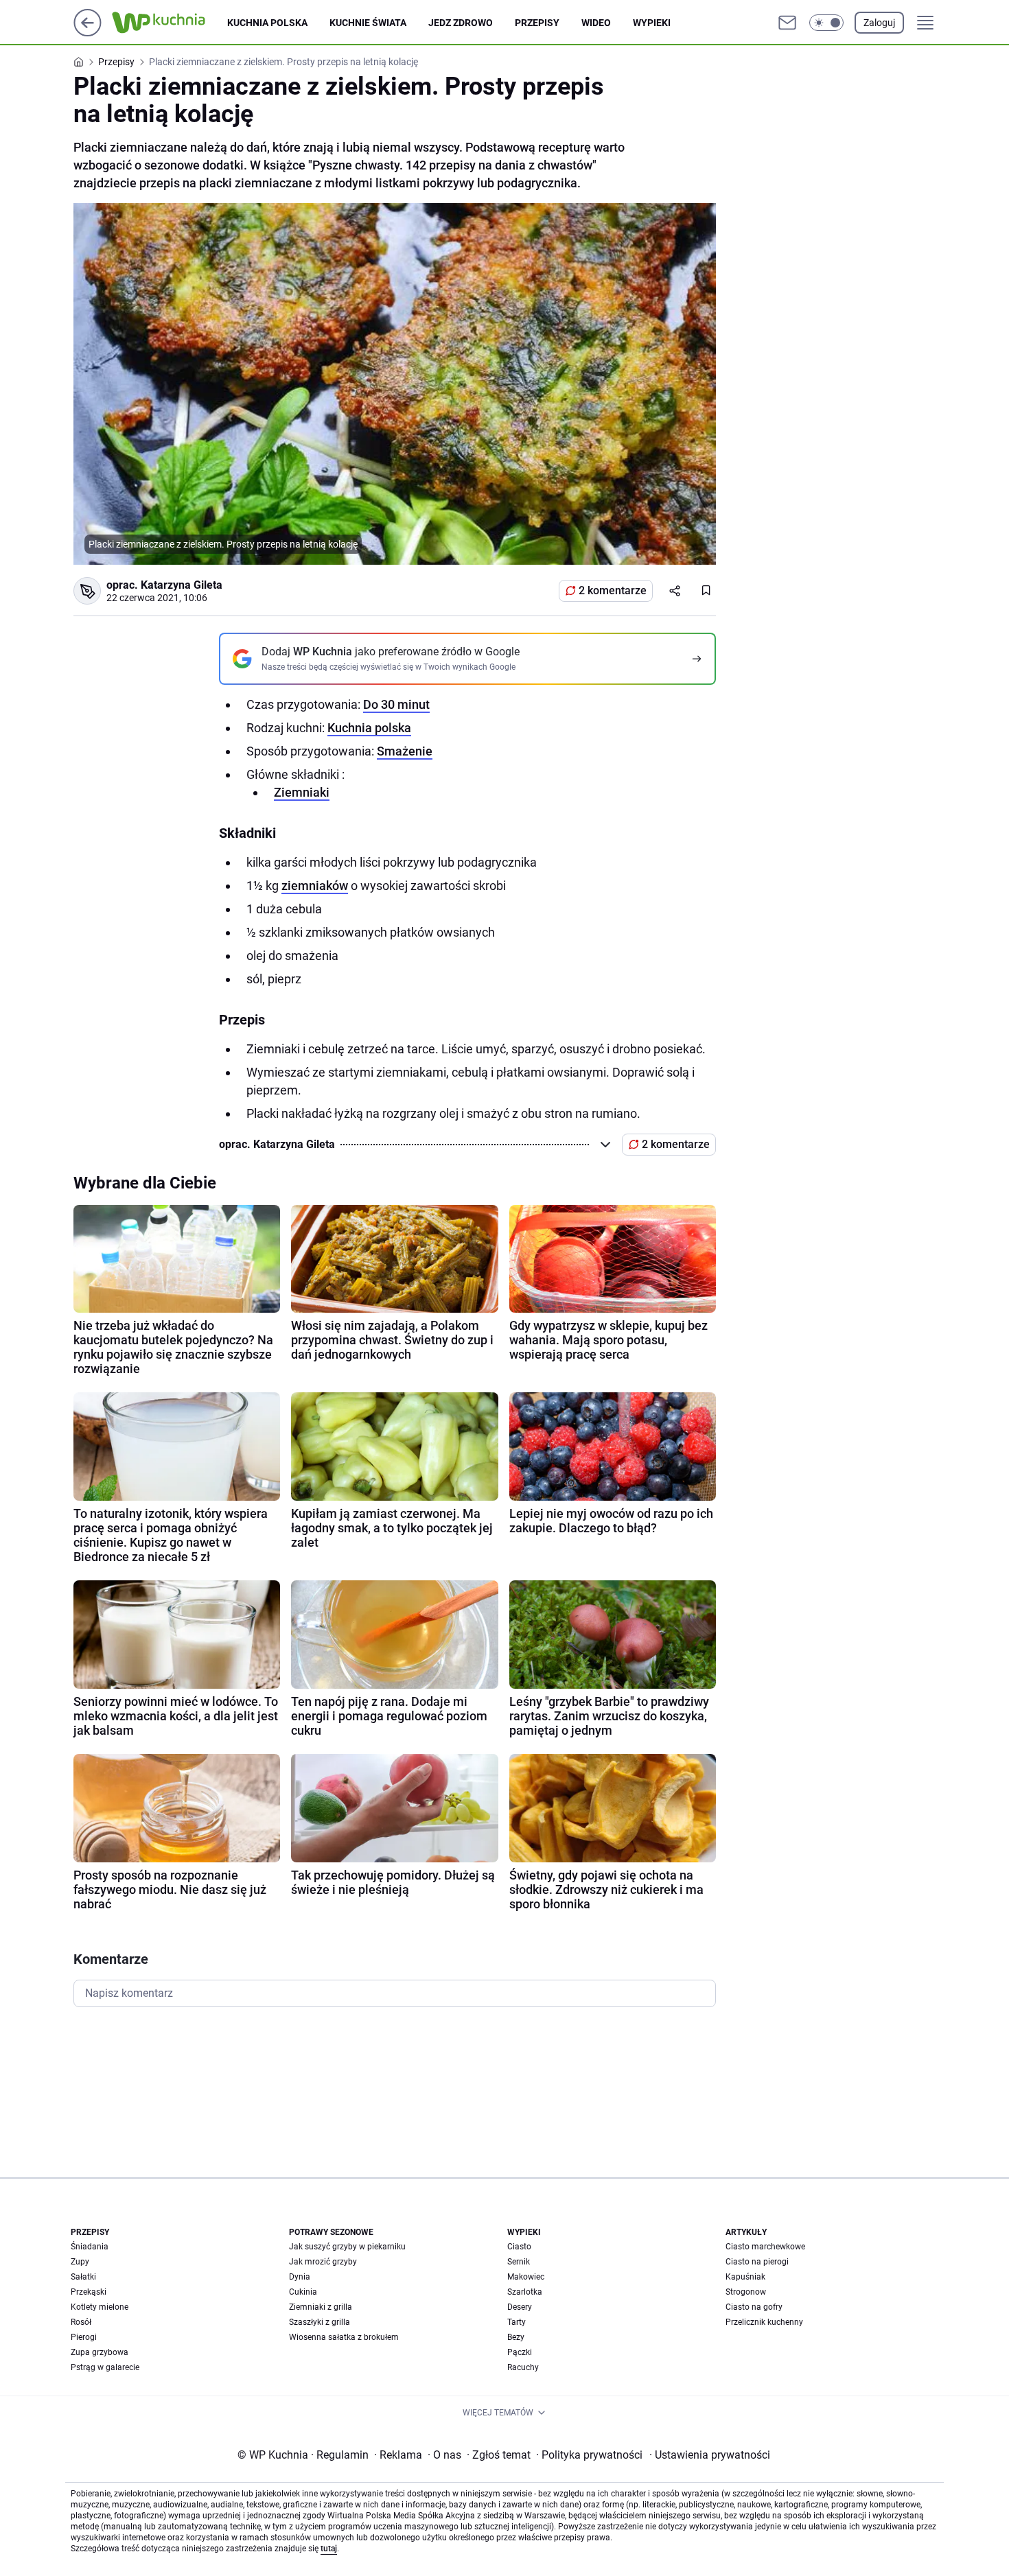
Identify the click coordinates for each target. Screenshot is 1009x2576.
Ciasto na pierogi (757, 2262)
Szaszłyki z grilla (320, 2322)
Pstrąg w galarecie (105, 2367)
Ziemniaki (302, 792)
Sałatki (83, 2277)
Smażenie (405, 751)
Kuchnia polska (267, 23)
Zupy (80, 2262)
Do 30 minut (396, 704)
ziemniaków (315, 886)
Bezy (516, 2337)
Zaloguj (879, 23)
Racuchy (523, 2367)
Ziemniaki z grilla (321, 2307)
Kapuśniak (745, 2277)
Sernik (519, 2262)
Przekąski (89, 2292)
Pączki (520, 2352)
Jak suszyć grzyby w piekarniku (347, 2247)
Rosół (81, 2322)
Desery (520, 2307)
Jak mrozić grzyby (323, 2262)
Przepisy (537, 23)
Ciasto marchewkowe (765, 2247)
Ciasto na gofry (754, 2307)
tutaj (329, 2549)
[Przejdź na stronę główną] (88, 33)
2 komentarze (613, 590)
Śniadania (90, 2247)
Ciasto (519, 2247)
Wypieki (652, 23)
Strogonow (746, 2292)
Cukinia (303, 2292)
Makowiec (526, 2277)
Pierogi (84, 2337)
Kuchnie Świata (368, 23)
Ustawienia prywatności (710, 2455)
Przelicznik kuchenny (764, 2322)
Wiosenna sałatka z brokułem (344, 2337)
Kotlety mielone (100, 2307)
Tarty (517, 2322)
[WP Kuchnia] (170, 23)
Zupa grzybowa (100, 2352)
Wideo (596, 23)
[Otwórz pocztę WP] (787, 23)
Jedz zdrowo (461, 23)
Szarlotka (525, 2292)
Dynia (300, 2277)
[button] (826, 23)
